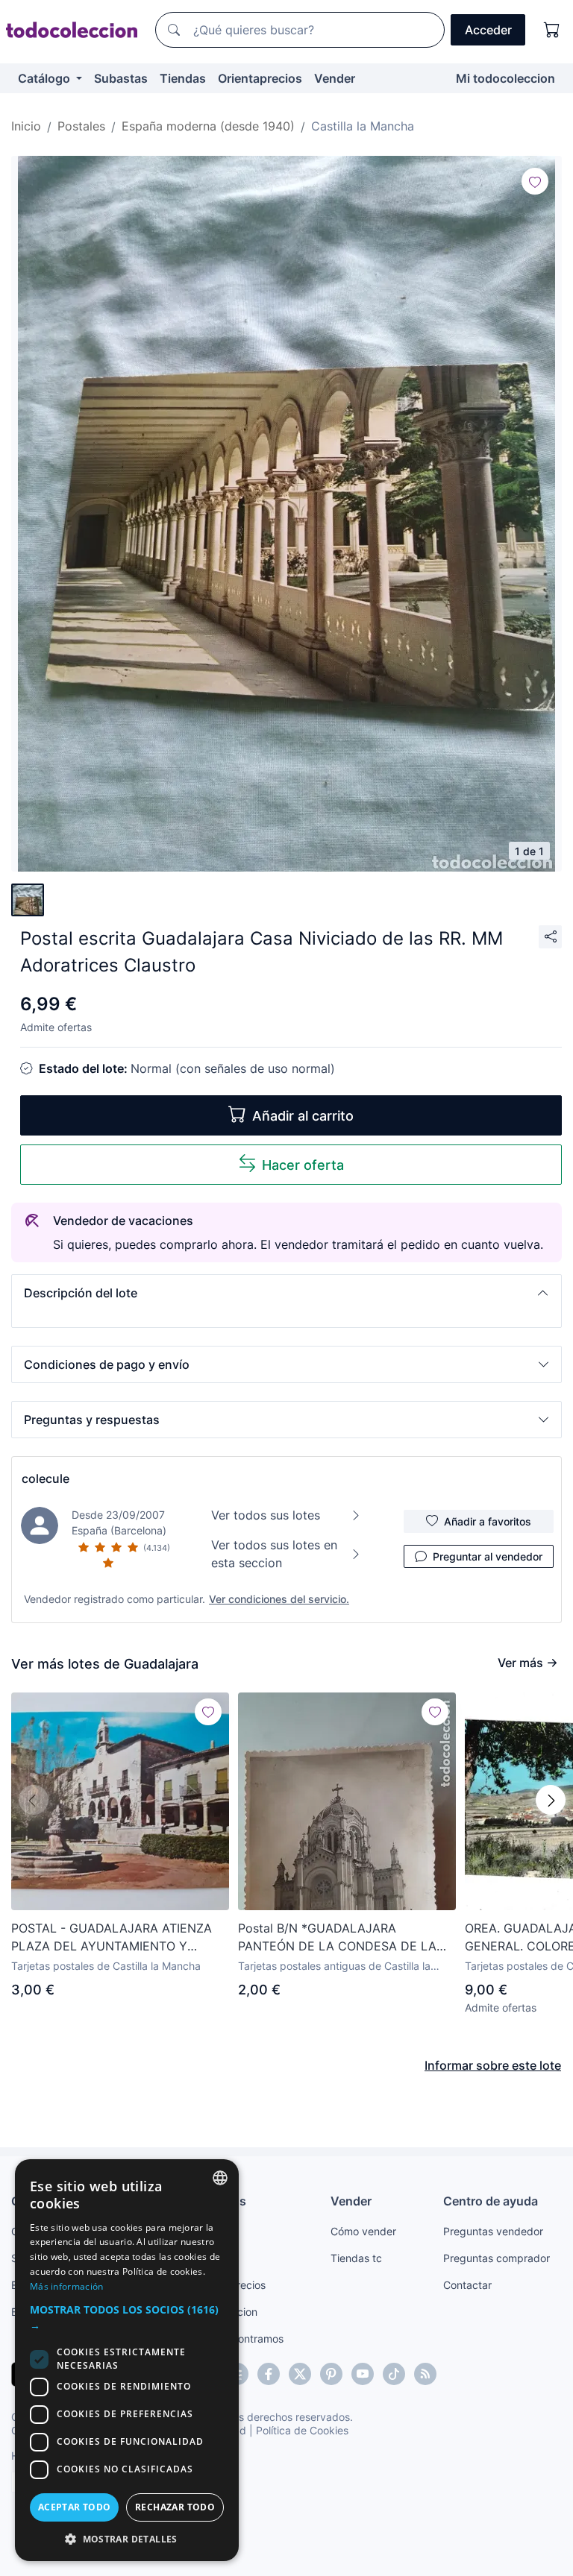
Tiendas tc (356, 2258)
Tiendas (183, 78)
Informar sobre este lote (493, 2065)
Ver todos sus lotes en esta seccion (274, 1554)
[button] (286, 1293)
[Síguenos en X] (300, 2374)
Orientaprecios (260, 78)
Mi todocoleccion (505, 78)
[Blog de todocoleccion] (425, 2374)
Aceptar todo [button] (75, 2507)
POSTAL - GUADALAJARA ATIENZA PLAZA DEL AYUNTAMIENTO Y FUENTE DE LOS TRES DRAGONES (112, 1938)
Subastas (121, 78)
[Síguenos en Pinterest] (331, 2374)
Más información (67, 2286)
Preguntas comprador (497, 2258)
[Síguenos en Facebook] (269, 2374)
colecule (46, 1478)
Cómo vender (363, 2231)
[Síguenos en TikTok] (394, 2374)
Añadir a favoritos (488, 1521)
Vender (335, 78)
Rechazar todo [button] (175, 2507)
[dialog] (127, 2360)
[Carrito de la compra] (552, 30)
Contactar (467, 2285)
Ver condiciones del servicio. (279, 1599)
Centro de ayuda (491, 2201)
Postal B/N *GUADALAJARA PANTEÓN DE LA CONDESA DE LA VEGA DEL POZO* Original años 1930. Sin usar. (345, 1938)
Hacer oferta (303, 1165)
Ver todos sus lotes (266, 1515)
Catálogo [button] (46, 78)
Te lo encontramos (239, 2339)
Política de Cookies (302, 2430)
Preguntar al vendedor (488, 1556)
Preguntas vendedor (493, 2231)
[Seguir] (535, 181)
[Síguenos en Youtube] (363, 2374)
